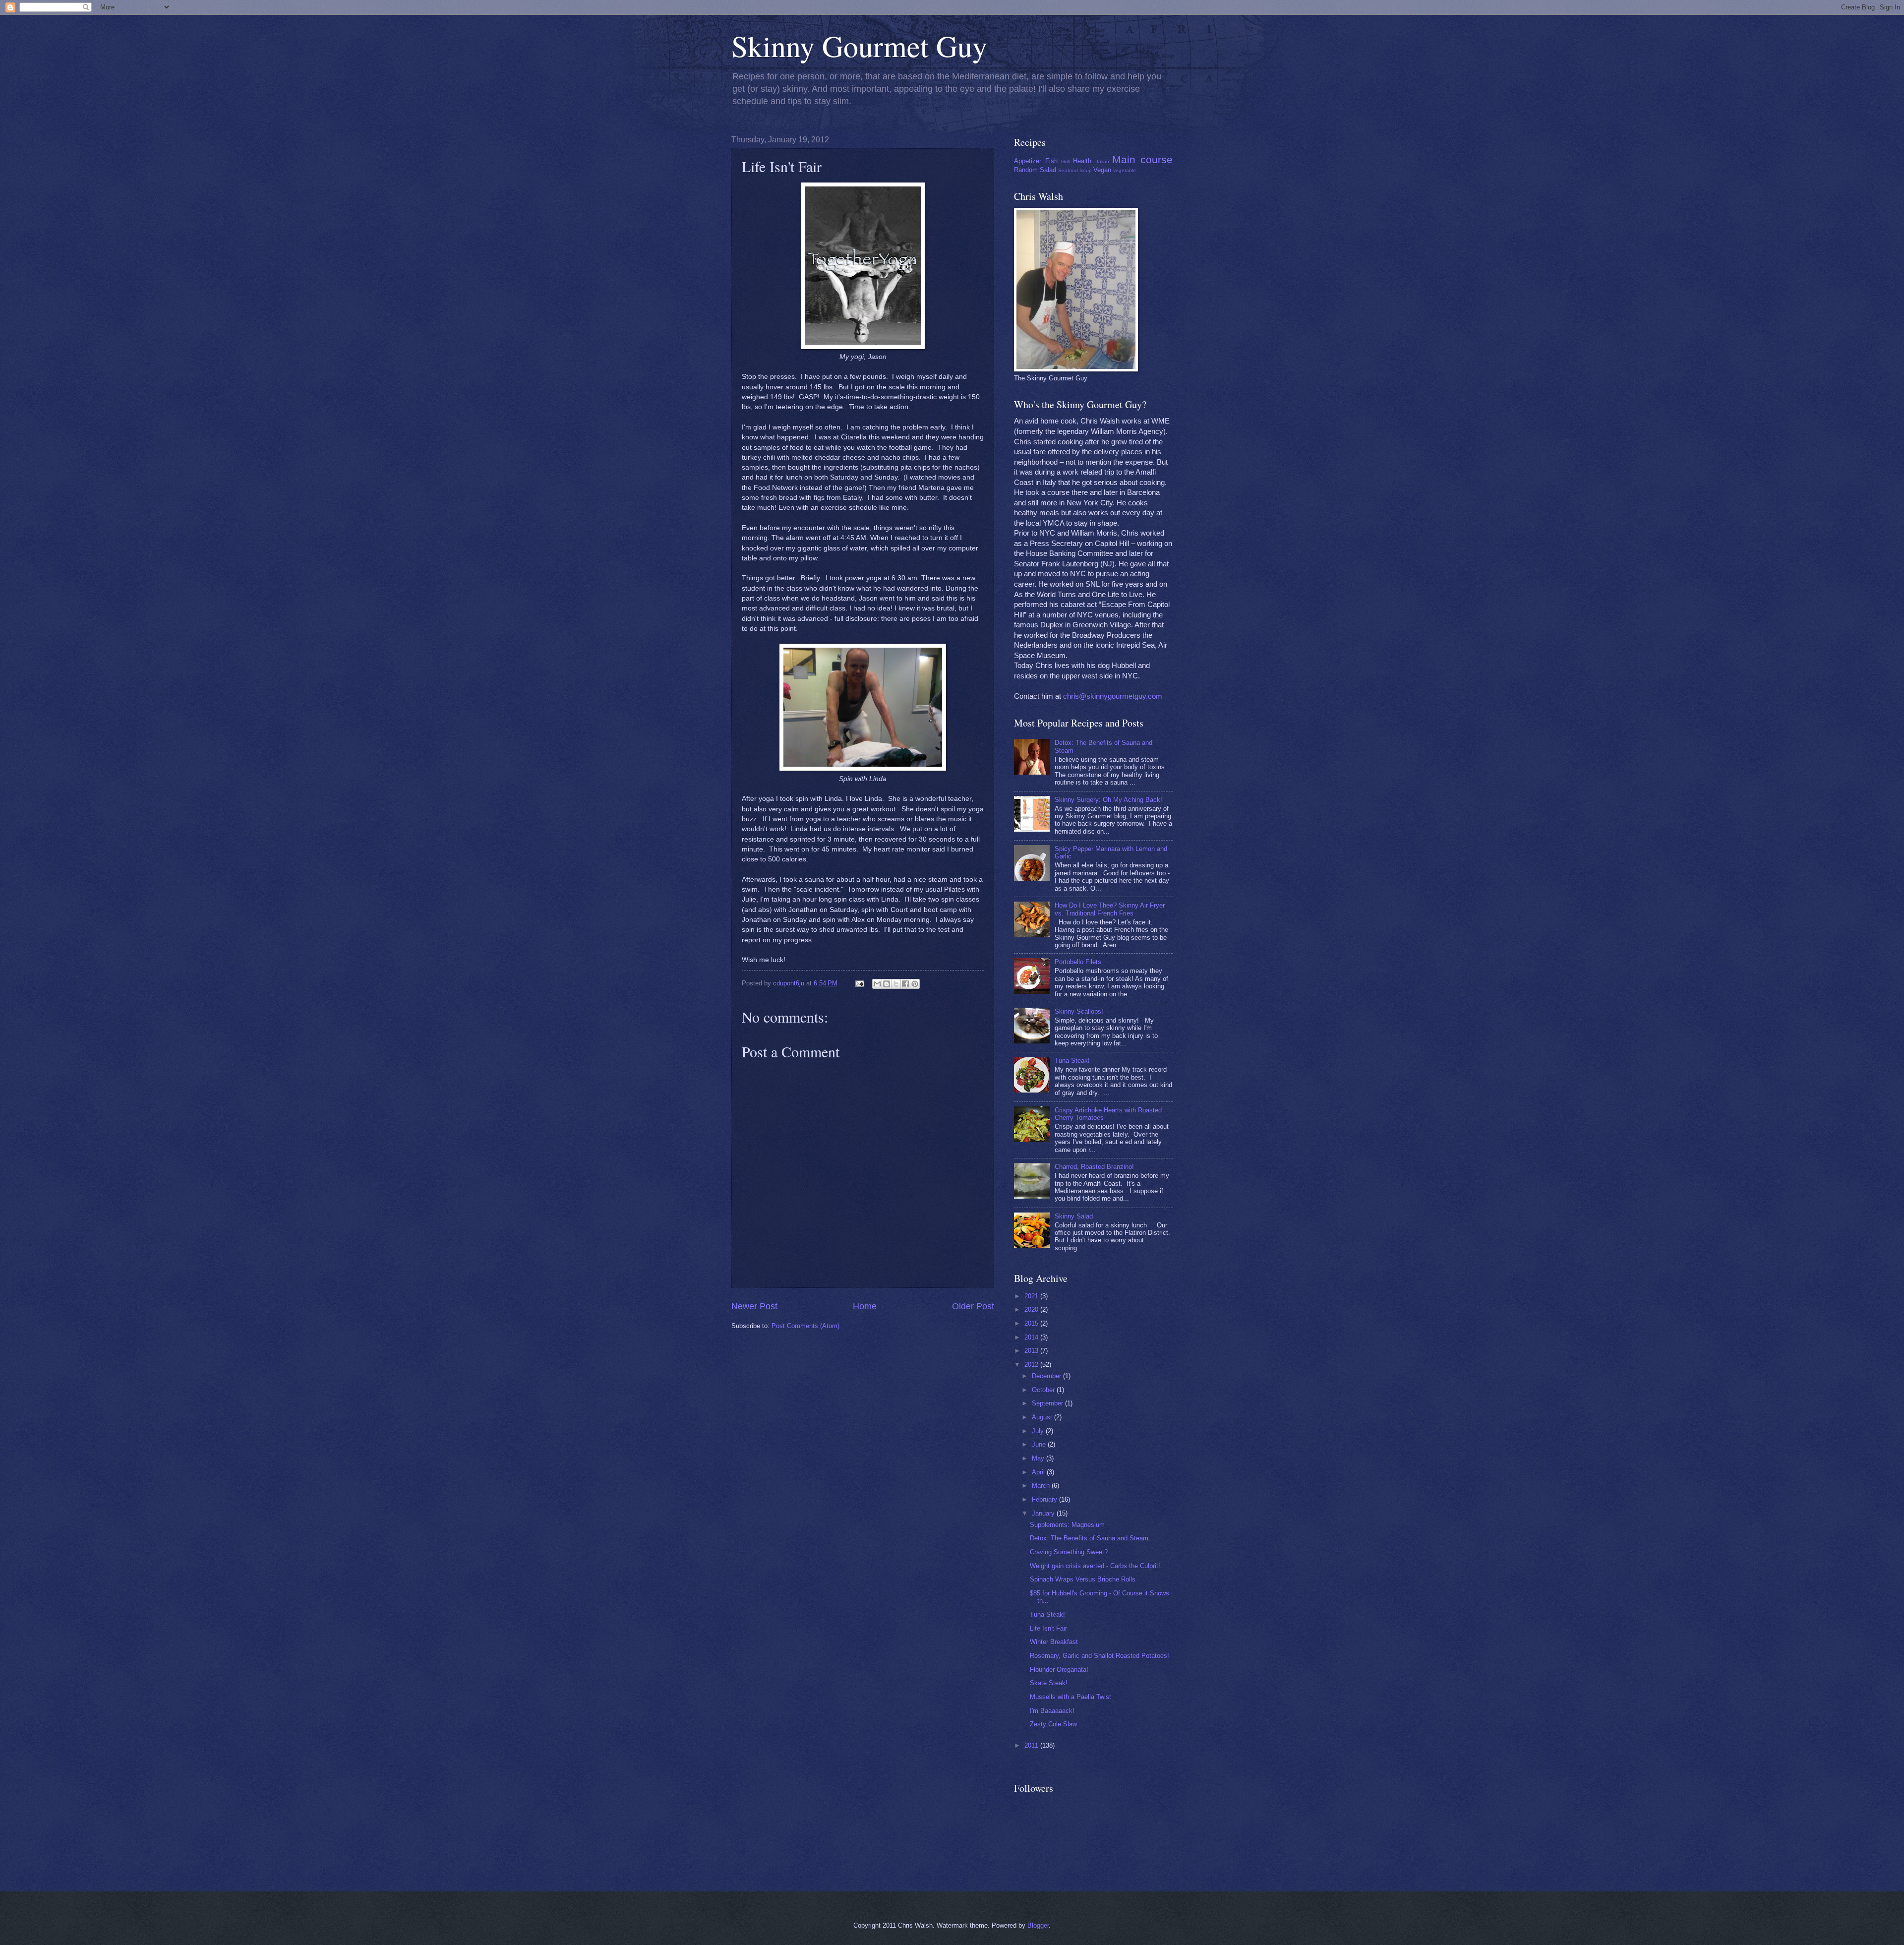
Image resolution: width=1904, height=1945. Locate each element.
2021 (1032, 1296)
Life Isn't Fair (1048, 1628)
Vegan (1102, 170)
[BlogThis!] (887, 984)
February (1045, 1499)
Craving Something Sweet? (1069, 1552)
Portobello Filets (1078, 962)
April (1039, 1472)
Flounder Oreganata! (1059, 1670)
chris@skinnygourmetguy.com (1113, 696)
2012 (1032, 1365)
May (1039, 1458)
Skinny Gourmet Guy (859, 46)
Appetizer (1028, 161)
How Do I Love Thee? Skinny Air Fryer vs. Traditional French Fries (1110, 909)
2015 (1032, 1323)
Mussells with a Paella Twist (1071, 1697)
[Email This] (877, 984)
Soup (1086, 170)
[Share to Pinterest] (915, 984)
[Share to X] (896, 984)
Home (865, 1306)
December (1047, 1376)
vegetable (1125, 170)
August (1043, 1417)
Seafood (1068, 170)
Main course (1142, 159)
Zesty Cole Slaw (1053, 1724)
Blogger (1038, 1925)
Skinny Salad (1074, 1216)
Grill (1065, 161)
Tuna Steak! (1072, 1061)
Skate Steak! (1049, 1683)
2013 (1032, 1351)
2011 (1032, 1745)
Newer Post (754, 1306)
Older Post (973, 1306)
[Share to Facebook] (905, 984)
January (1044, 1513)
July (1039, 1431)
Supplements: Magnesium (1067, 1525)
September (1048, 1403)
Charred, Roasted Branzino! (1094, 1167)
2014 (1032, 1337)
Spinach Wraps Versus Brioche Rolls (1083, 1579)
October (1044, 1390)
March (1042, 1486)
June (1040, 1444)
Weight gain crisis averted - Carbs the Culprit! (1095, 1566)
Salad (1048, 170)
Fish (1051, 161)
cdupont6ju (790, 983)
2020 (1032, 1309)
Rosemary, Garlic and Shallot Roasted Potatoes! (1100, 1656)
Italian (1102, 161)
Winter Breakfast (1054, 1642)
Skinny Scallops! (1079, 1011)
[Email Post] (859, 983)
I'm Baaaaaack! (1052, 1711)
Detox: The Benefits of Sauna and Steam (1089, 1538)
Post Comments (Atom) (805, 1326)
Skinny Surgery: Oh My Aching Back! (1108, 800)
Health (1082, 161)
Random (1026, 170)
